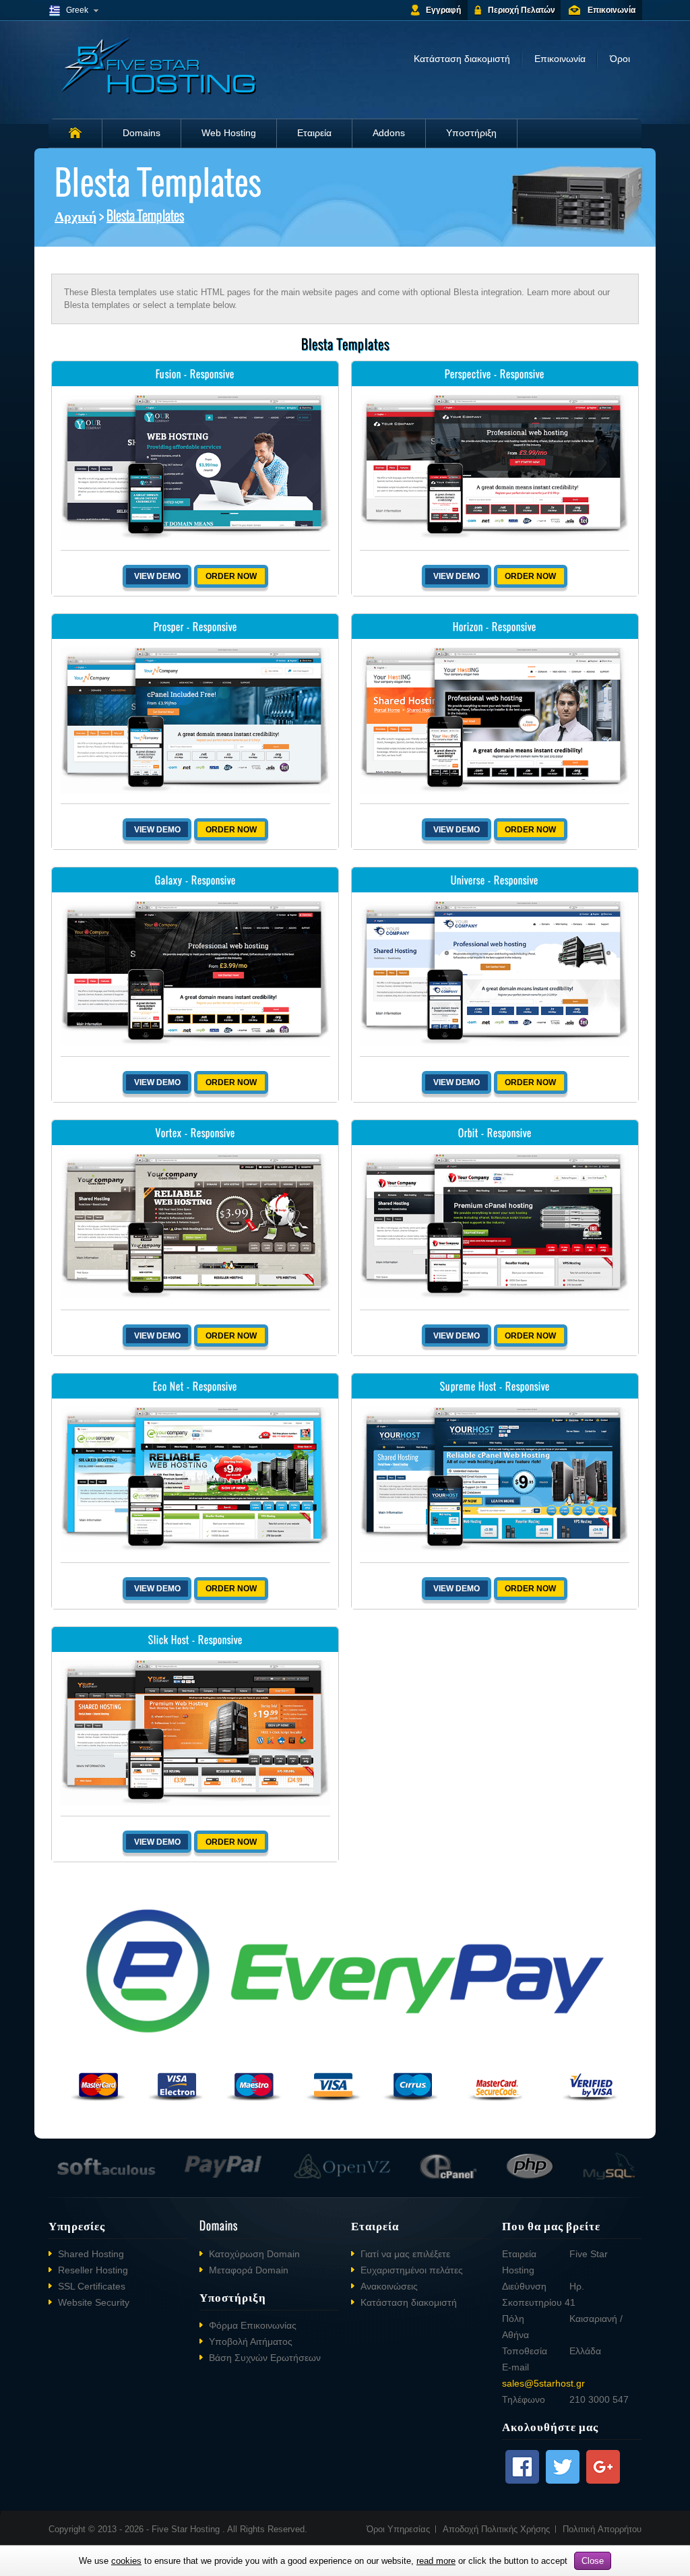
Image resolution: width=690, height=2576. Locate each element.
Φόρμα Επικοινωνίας (253, 2325)
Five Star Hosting (187, 2529)
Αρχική (75, 215)
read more (436, 2561)
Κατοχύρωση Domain (254, 2254)
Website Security (94, 2302)
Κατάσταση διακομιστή (462, 59)
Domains (142, 133)
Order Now (231, 576)
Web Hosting (229, 133)
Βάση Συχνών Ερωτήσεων (265, 2358)
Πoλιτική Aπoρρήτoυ (602, 2529)
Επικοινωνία (611, 10)
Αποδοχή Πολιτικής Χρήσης (496, 2529)
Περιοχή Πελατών (522, 10)
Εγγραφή (443, 10)
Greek (77, 10)
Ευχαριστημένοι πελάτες (412, 2270)
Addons (389, 133)
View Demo (157, 576)
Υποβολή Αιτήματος (251, 2341)
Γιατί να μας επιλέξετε (405, 2254)
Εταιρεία (314, 133)
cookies (126, 2561)
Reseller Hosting (93, 2270)
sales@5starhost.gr (543, 2383)
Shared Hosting (91, 2254)
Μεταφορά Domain (249, 2270)
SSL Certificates (92, 2286)
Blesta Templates (145, 215)
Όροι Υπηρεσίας (398, 2529)
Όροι (620, 59)
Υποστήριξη (471, 133)
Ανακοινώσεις (389, 2286)
